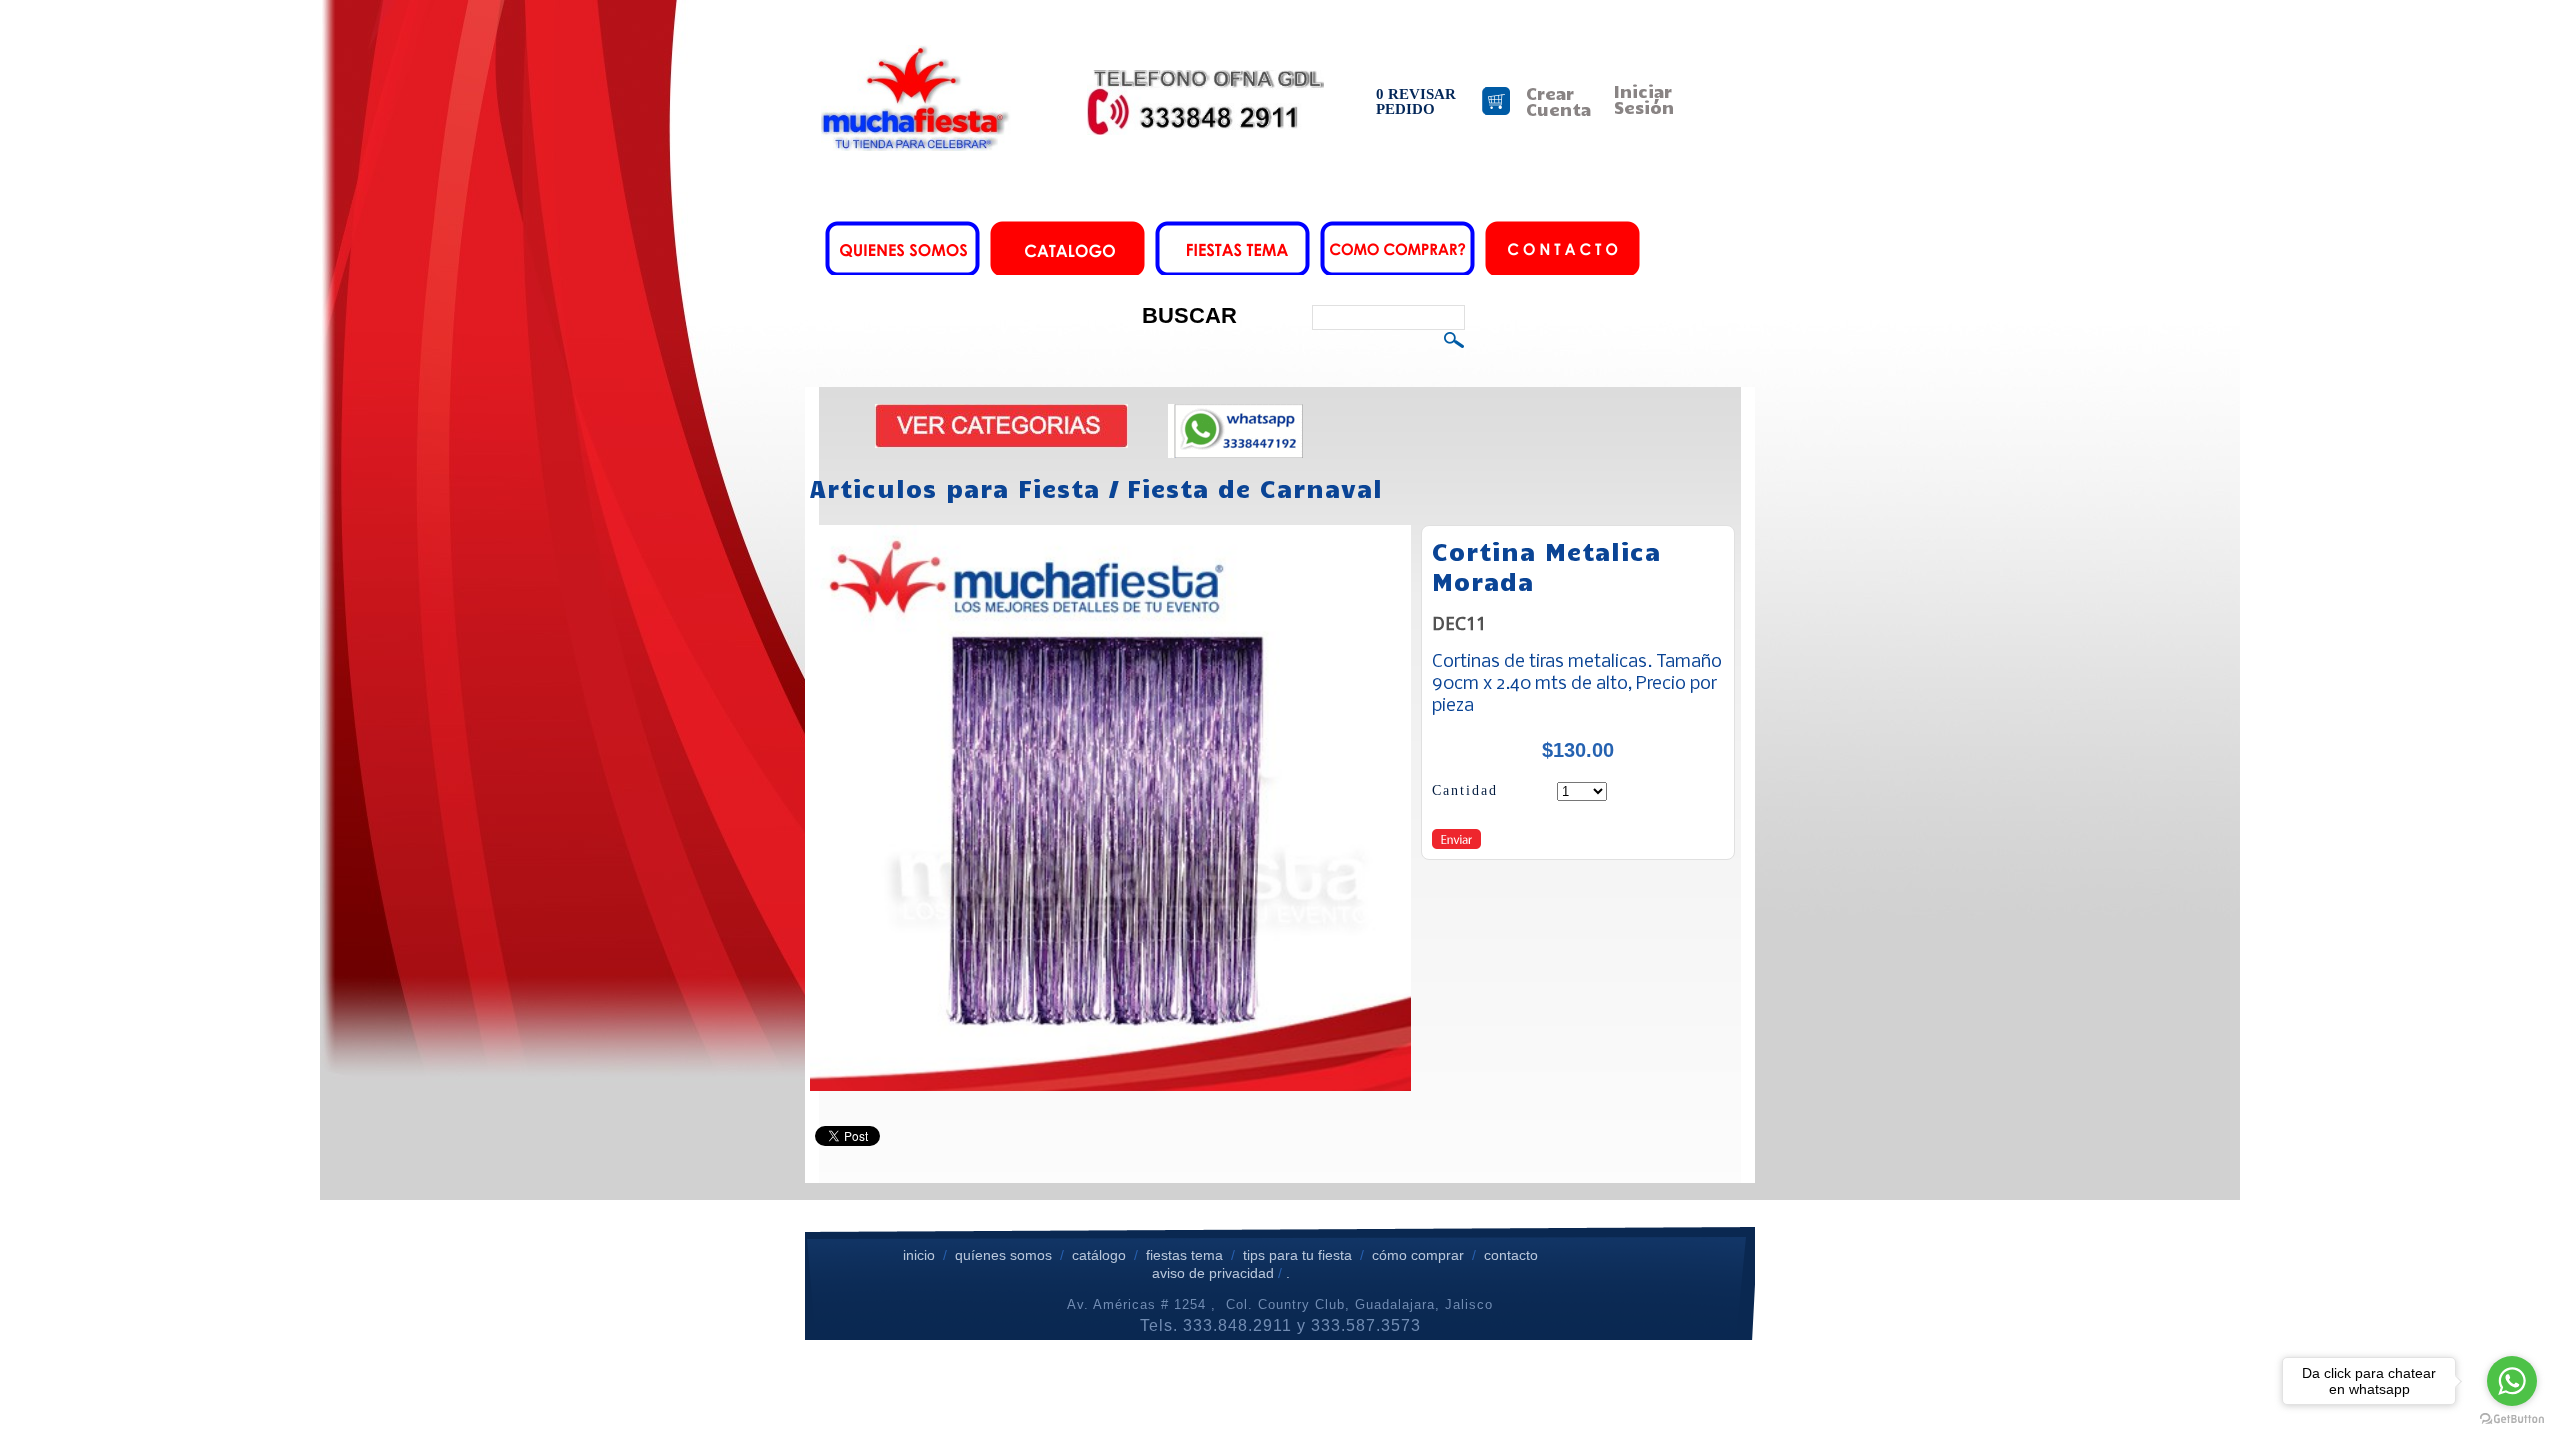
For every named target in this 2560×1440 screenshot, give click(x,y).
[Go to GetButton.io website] (2512, 1419)
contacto (1511, 1255)
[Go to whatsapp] (2512, 1381)
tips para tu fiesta (1297, 1255)
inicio (919, 1255)
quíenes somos (1003, 1255)
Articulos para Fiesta (955, 488)
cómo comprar (1420, 1255)
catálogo (1099, 1255)
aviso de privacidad (1213, 1273)
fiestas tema (1182, 1255)
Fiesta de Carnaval (1255, 488)
